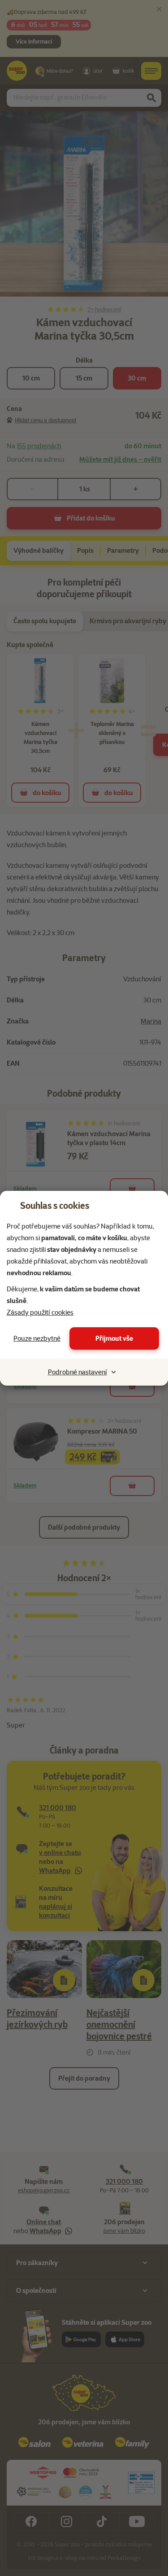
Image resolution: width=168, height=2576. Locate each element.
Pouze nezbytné (37, 1338)
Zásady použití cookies (40, 1312)
